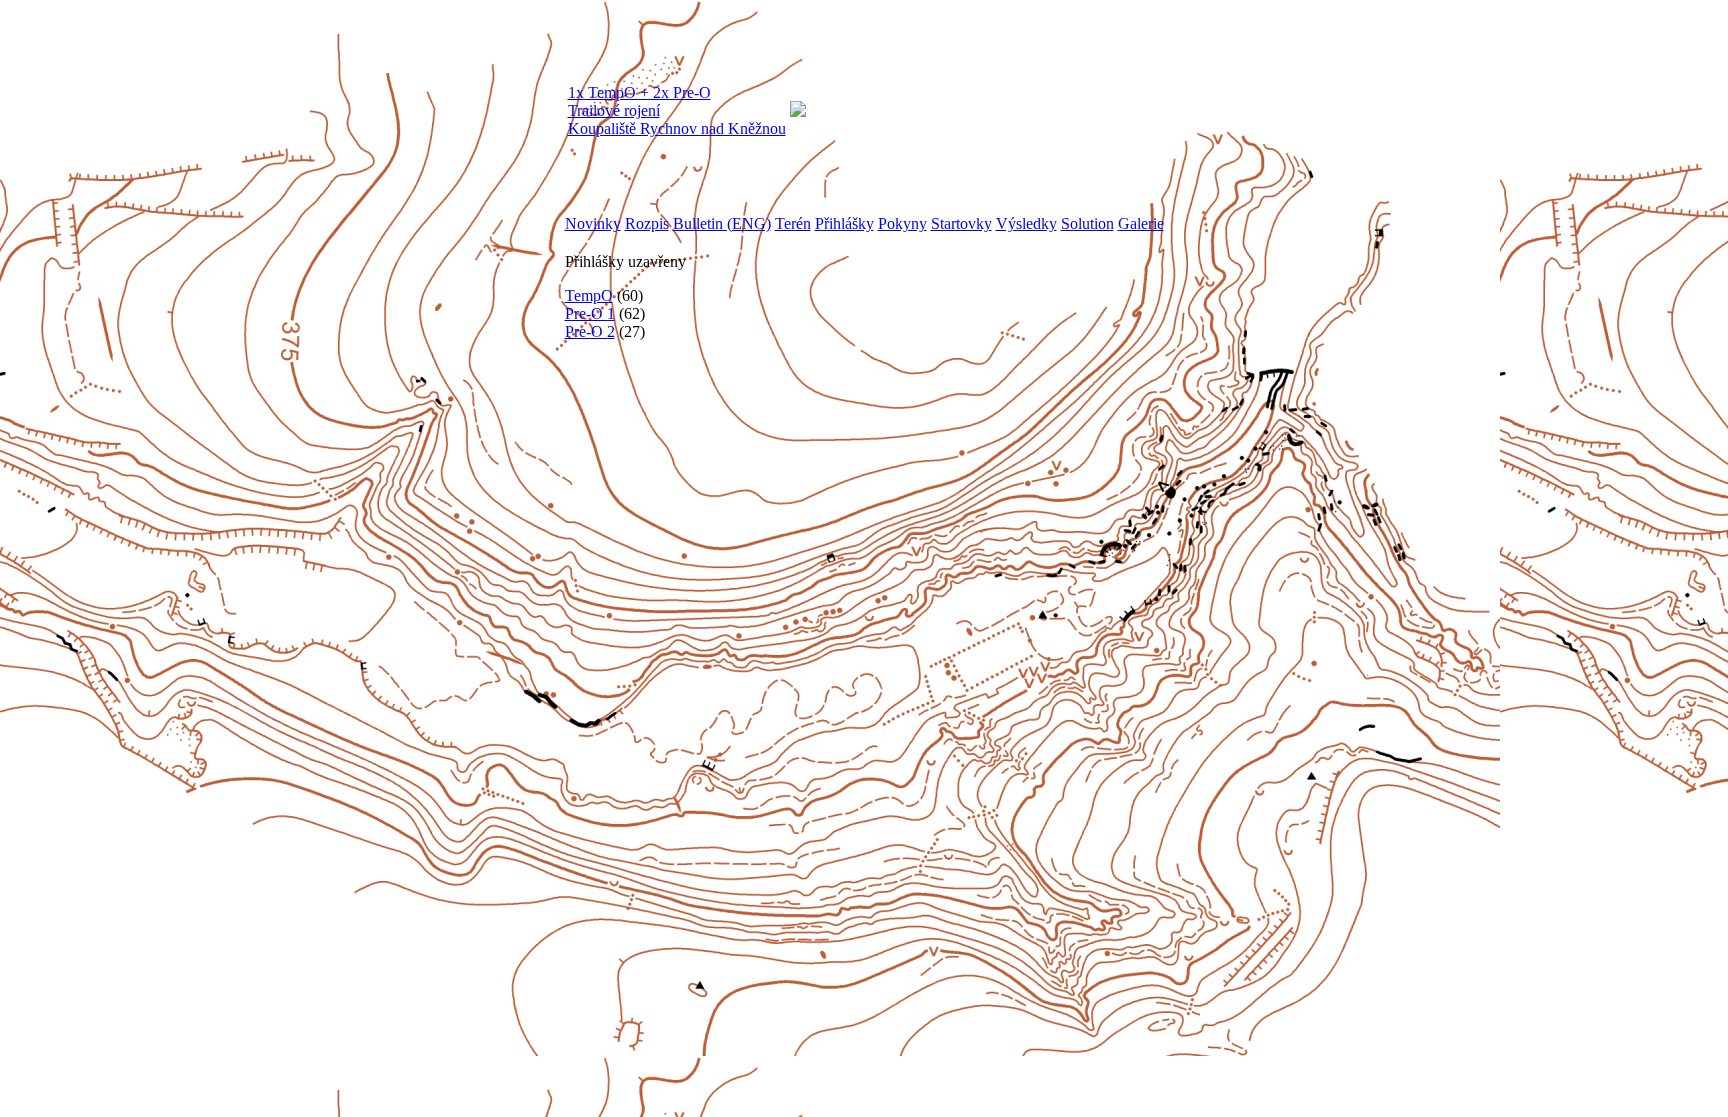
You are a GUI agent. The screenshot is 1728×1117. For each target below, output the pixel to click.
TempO (589, 295)
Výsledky (1026, 223)
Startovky (961, 223)
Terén (793, 223)
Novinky (593, 223)
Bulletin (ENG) (722, 223)
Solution (1087, 223)
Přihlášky (844, 223)
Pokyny (902, 223)
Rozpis (647, 223)
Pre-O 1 (590, 313)
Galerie (1141, 223)
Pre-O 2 (590, 331)
